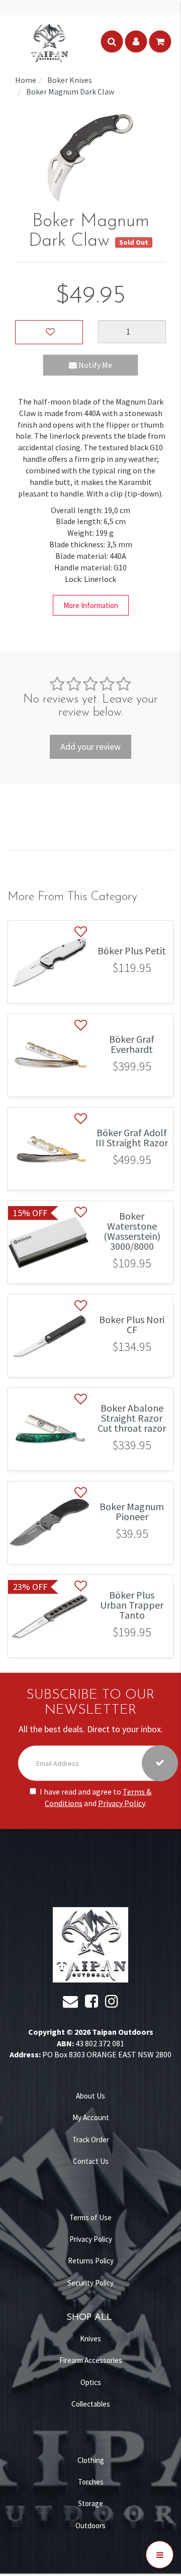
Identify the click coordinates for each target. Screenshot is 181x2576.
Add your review (90, 747)
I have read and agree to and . (96, 1797)
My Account (91, 2117)
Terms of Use (90, 2217)
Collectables (91, 2404)
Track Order (91, 2140)
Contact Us (91, 2161)
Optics (91, 2382)
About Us (90, 2096)
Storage (90, 2503)
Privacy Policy (121, 1803)
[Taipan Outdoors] (49, 42)
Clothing (91, 2460)
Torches (91, 2482)
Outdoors (90, 2525)
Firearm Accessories (91, 2360)
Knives (90, 2339)
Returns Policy (91, 2261)
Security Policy (90, 2283)
